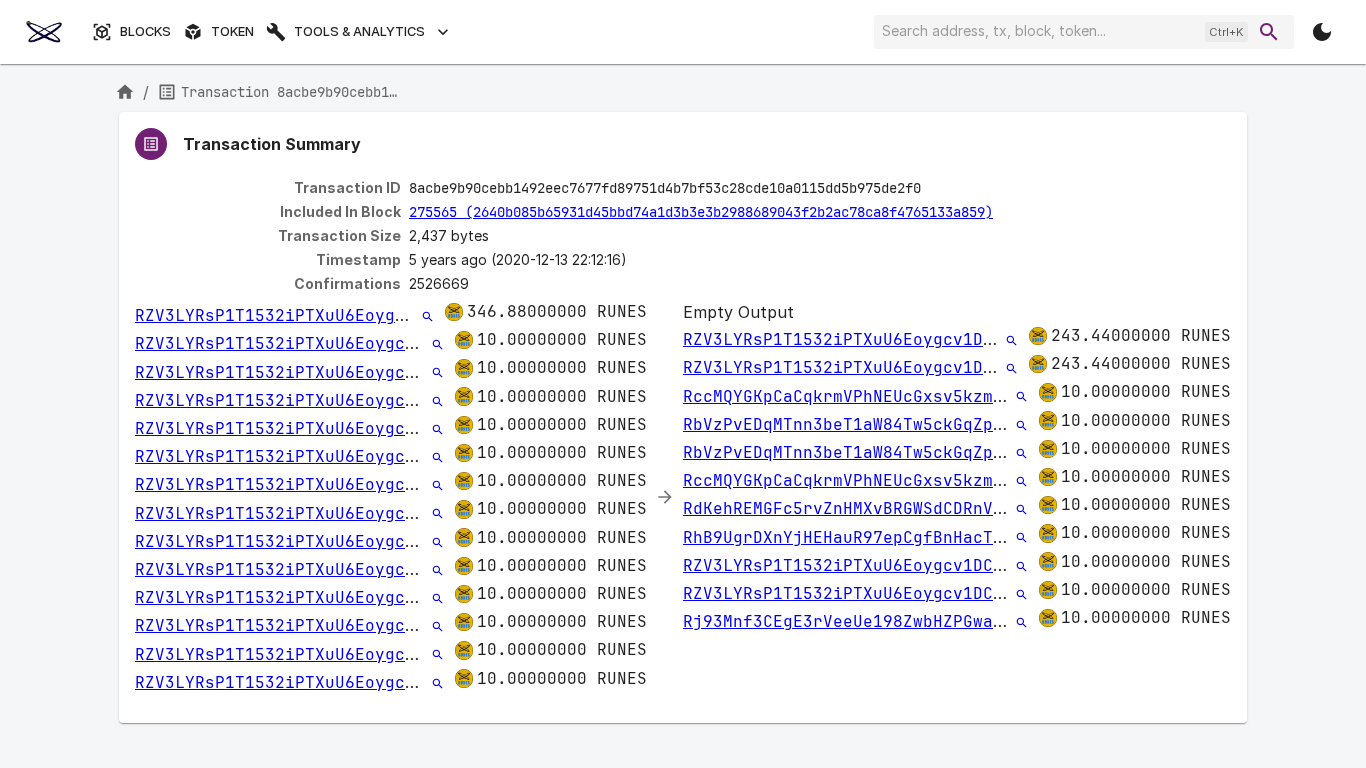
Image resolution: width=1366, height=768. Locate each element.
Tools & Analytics (359, 31)
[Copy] (934, 189)
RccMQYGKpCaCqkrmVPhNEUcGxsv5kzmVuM (853, 396)
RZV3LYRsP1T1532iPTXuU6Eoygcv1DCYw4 (305, 315)
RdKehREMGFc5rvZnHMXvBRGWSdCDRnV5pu (853, 508)
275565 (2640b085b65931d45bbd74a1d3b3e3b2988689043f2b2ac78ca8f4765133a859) (701, 212)
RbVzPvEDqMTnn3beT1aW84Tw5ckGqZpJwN (853, 424)
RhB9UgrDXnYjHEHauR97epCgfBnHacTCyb (853, 537)
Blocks (145, 31)
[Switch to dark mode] (1322, 32)
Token (232, 31)
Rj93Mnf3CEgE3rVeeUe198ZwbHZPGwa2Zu (853, 621)
